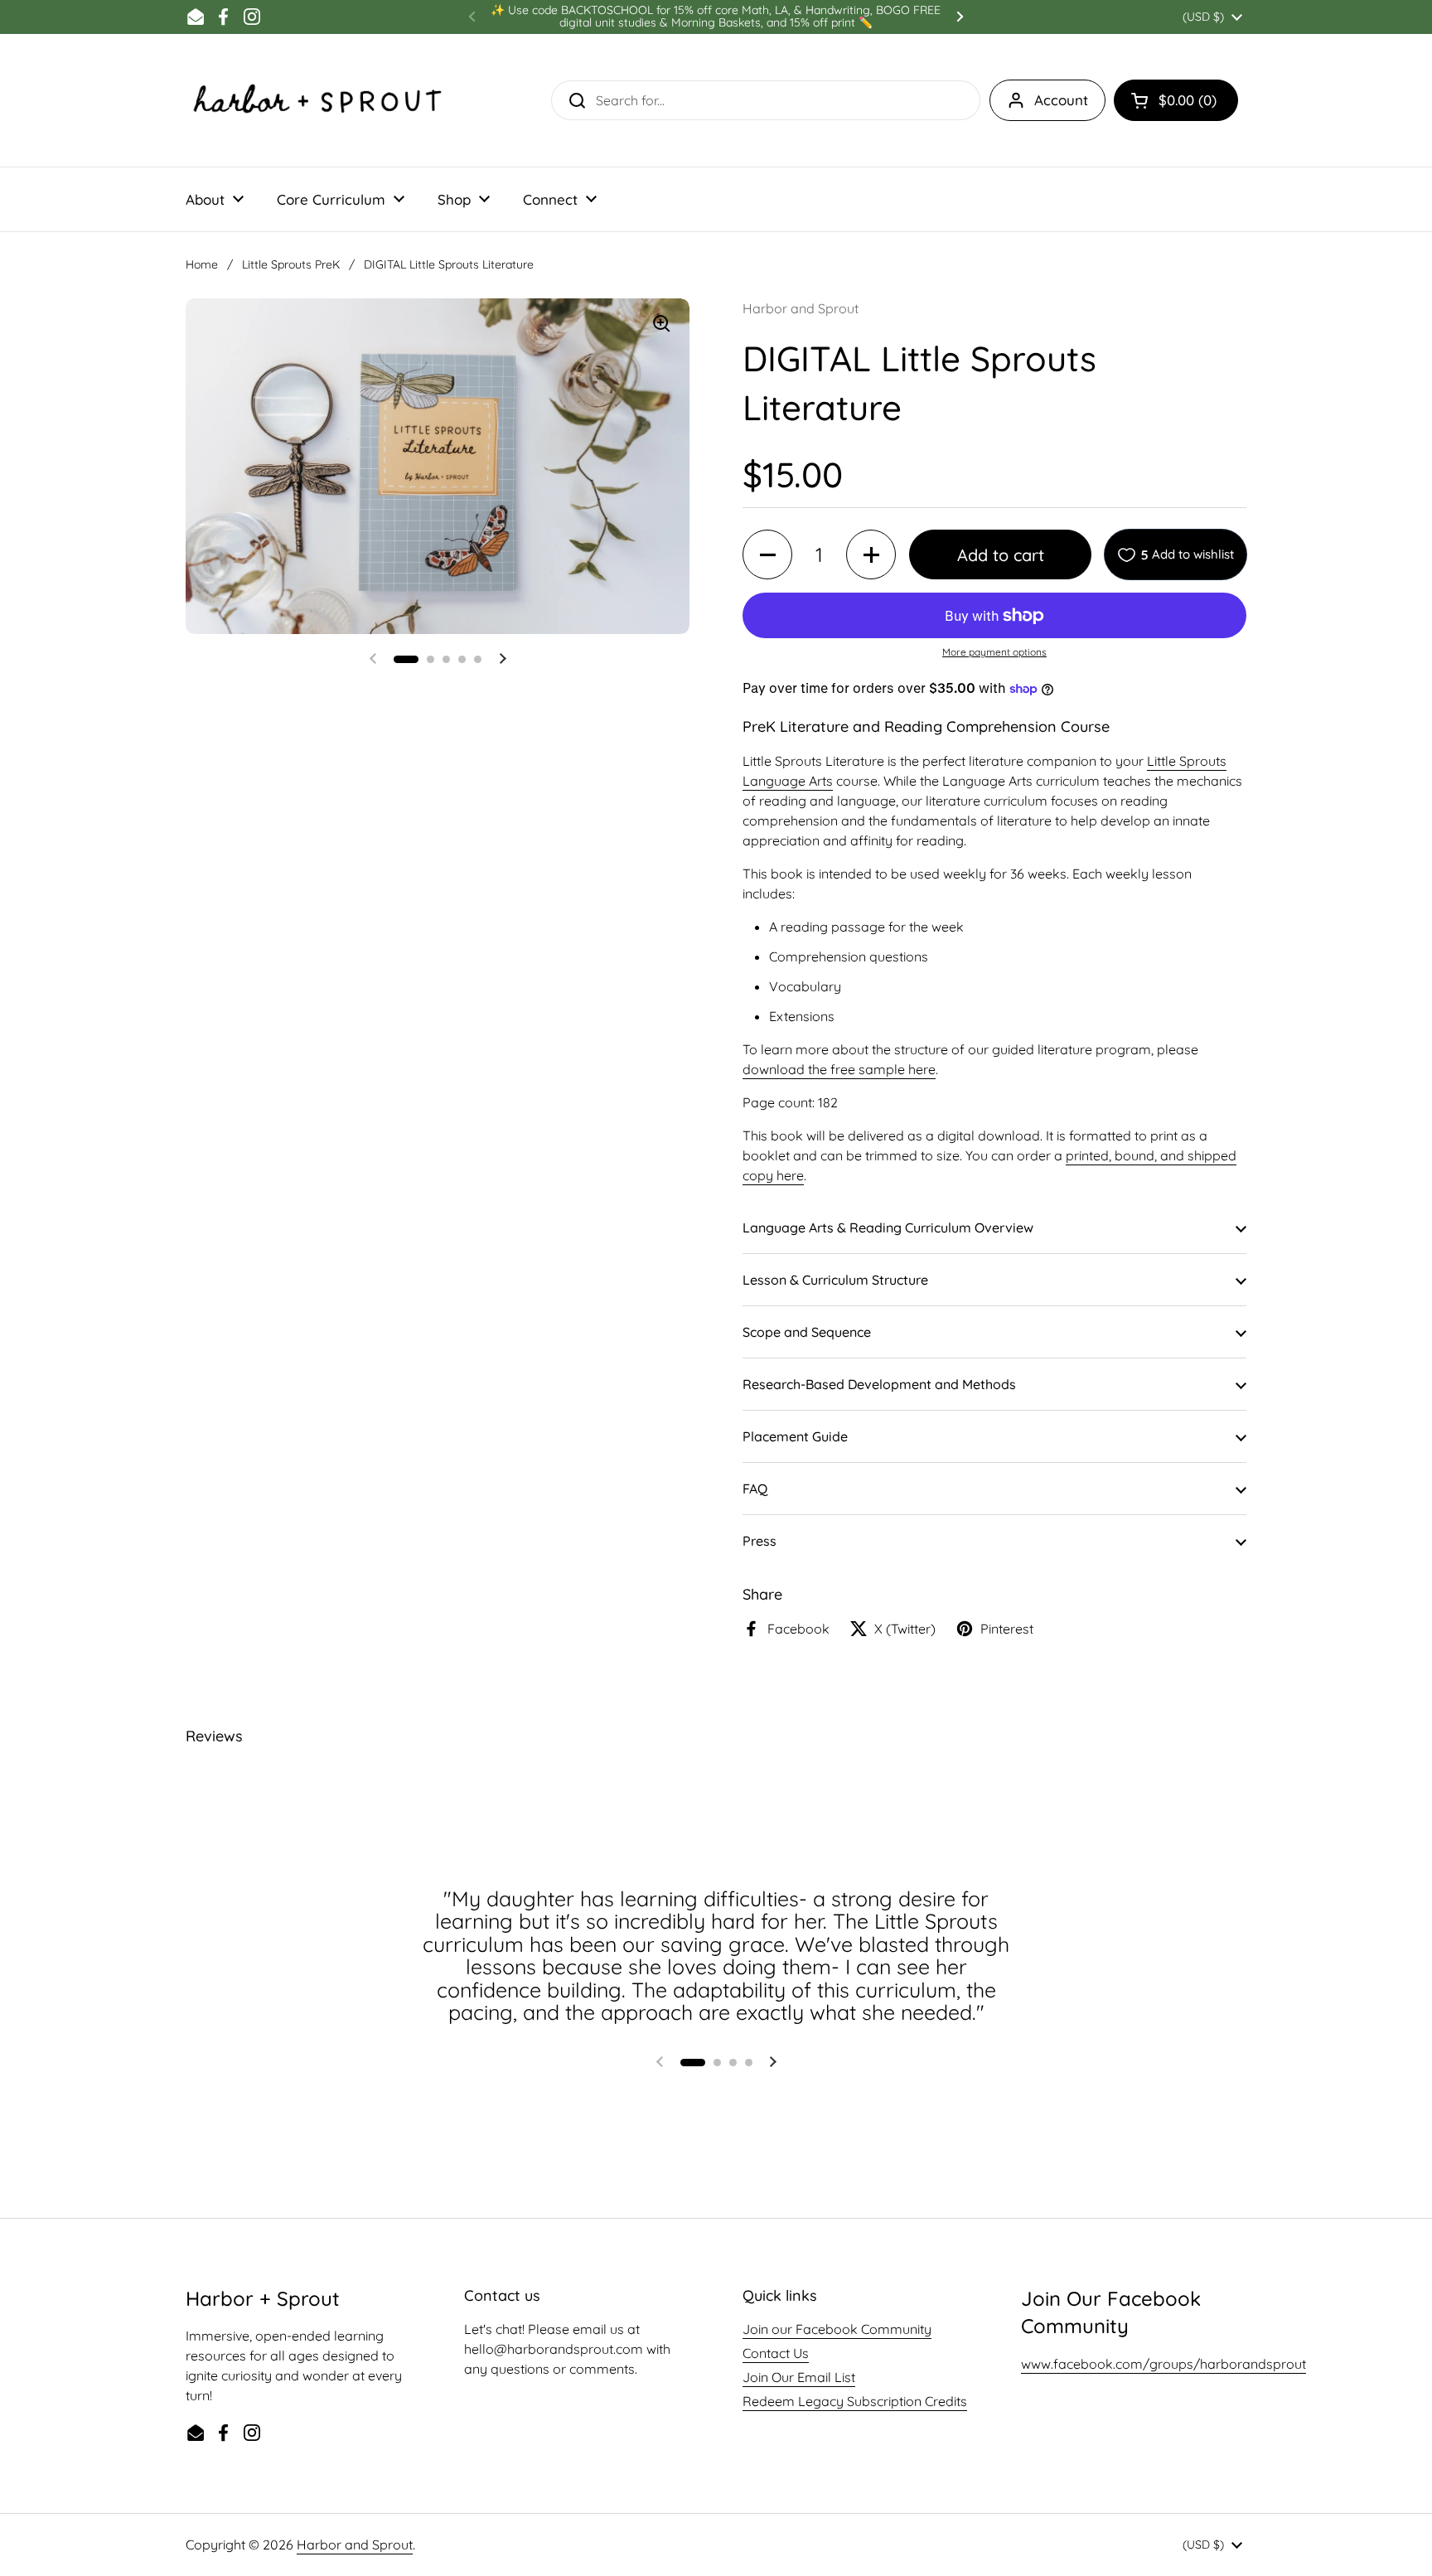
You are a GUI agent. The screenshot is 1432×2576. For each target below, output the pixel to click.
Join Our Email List (799, 2377)
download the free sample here (839, 1069)
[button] (1176, 100)
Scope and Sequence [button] (807, 1332)
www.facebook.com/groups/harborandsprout (1163, 2364)
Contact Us (776, 2353)
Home (202, 264)
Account (1061, 100)
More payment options (994, 652)
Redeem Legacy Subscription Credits (855, 2401)
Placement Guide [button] (795, 1436)
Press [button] (760, 1541)
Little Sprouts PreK (291, 264)
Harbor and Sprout (355, 2545)
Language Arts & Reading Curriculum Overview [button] (888, 1227)
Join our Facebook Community (837, 2329)
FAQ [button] (755, 1489)
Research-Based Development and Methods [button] (879, 1384)
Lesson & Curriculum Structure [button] (835, 1280)
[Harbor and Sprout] (318, 100)
